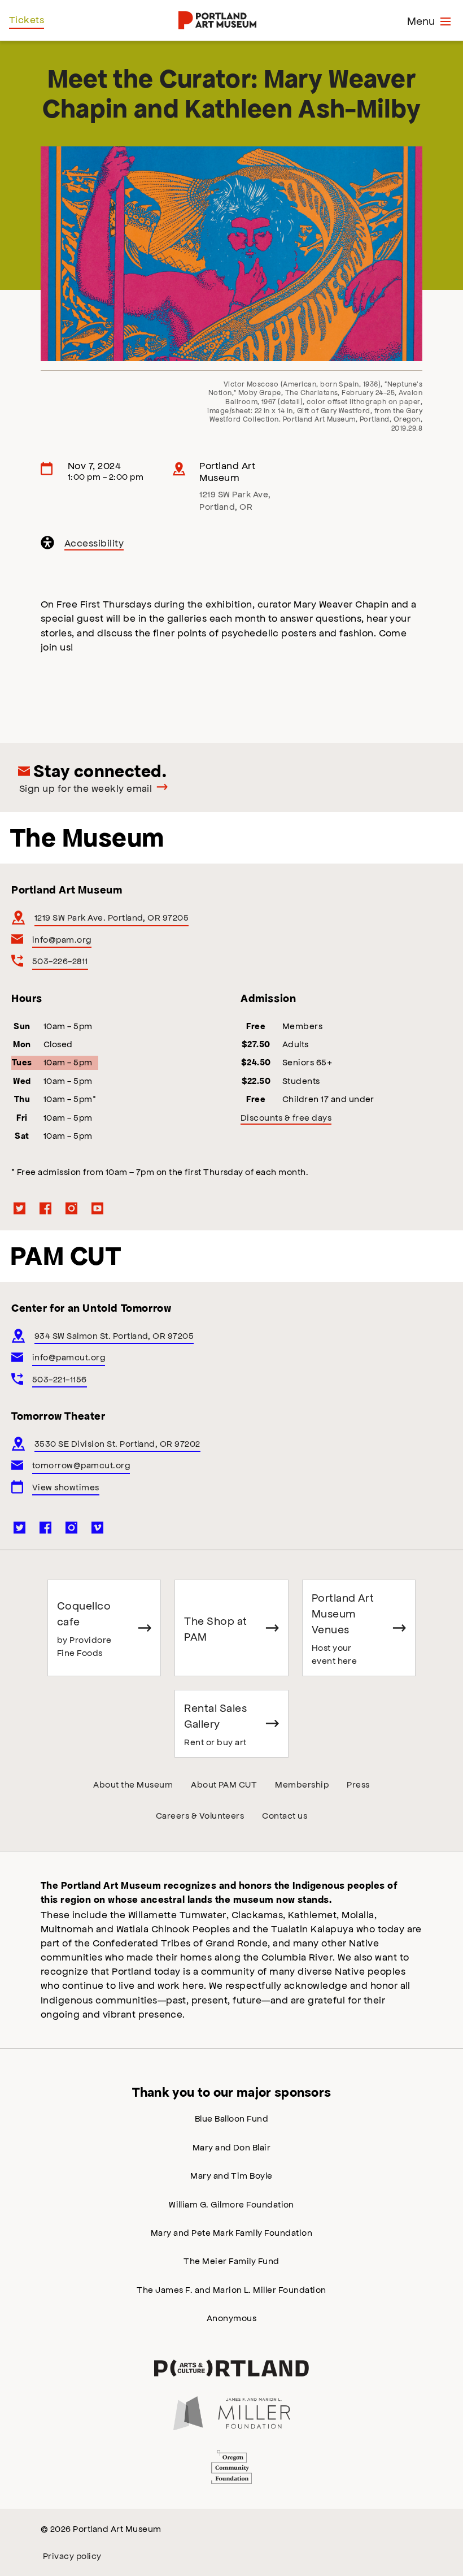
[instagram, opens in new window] (72, 1208)
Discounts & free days (286, 1117)
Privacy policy (72, 2555)
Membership (302, 1784)
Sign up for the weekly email (86, 788)
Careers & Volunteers (200, 1815)
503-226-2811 (60, 960)
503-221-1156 (60, 1379)
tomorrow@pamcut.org (81, 1465)
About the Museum (133, 1784)
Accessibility (95, 544)
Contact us (285, 1815)
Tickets (27, 19)
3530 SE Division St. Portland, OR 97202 (117, 1443)
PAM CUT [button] (65, 1256)
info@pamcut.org (69, 1357)
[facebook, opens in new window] (46, 1208)
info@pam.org (62, 939)
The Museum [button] (87, 838)
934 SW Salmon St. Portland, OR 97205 (114, 1335)
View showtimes (66, 1487)
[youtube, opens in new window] (98, 1208)
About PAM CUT (224, 1784)
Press (358, 1784)
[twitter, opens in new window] (20, 1208)
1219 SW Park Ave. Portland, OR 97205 (112, 917)
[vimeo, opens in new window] (98, 1528)
